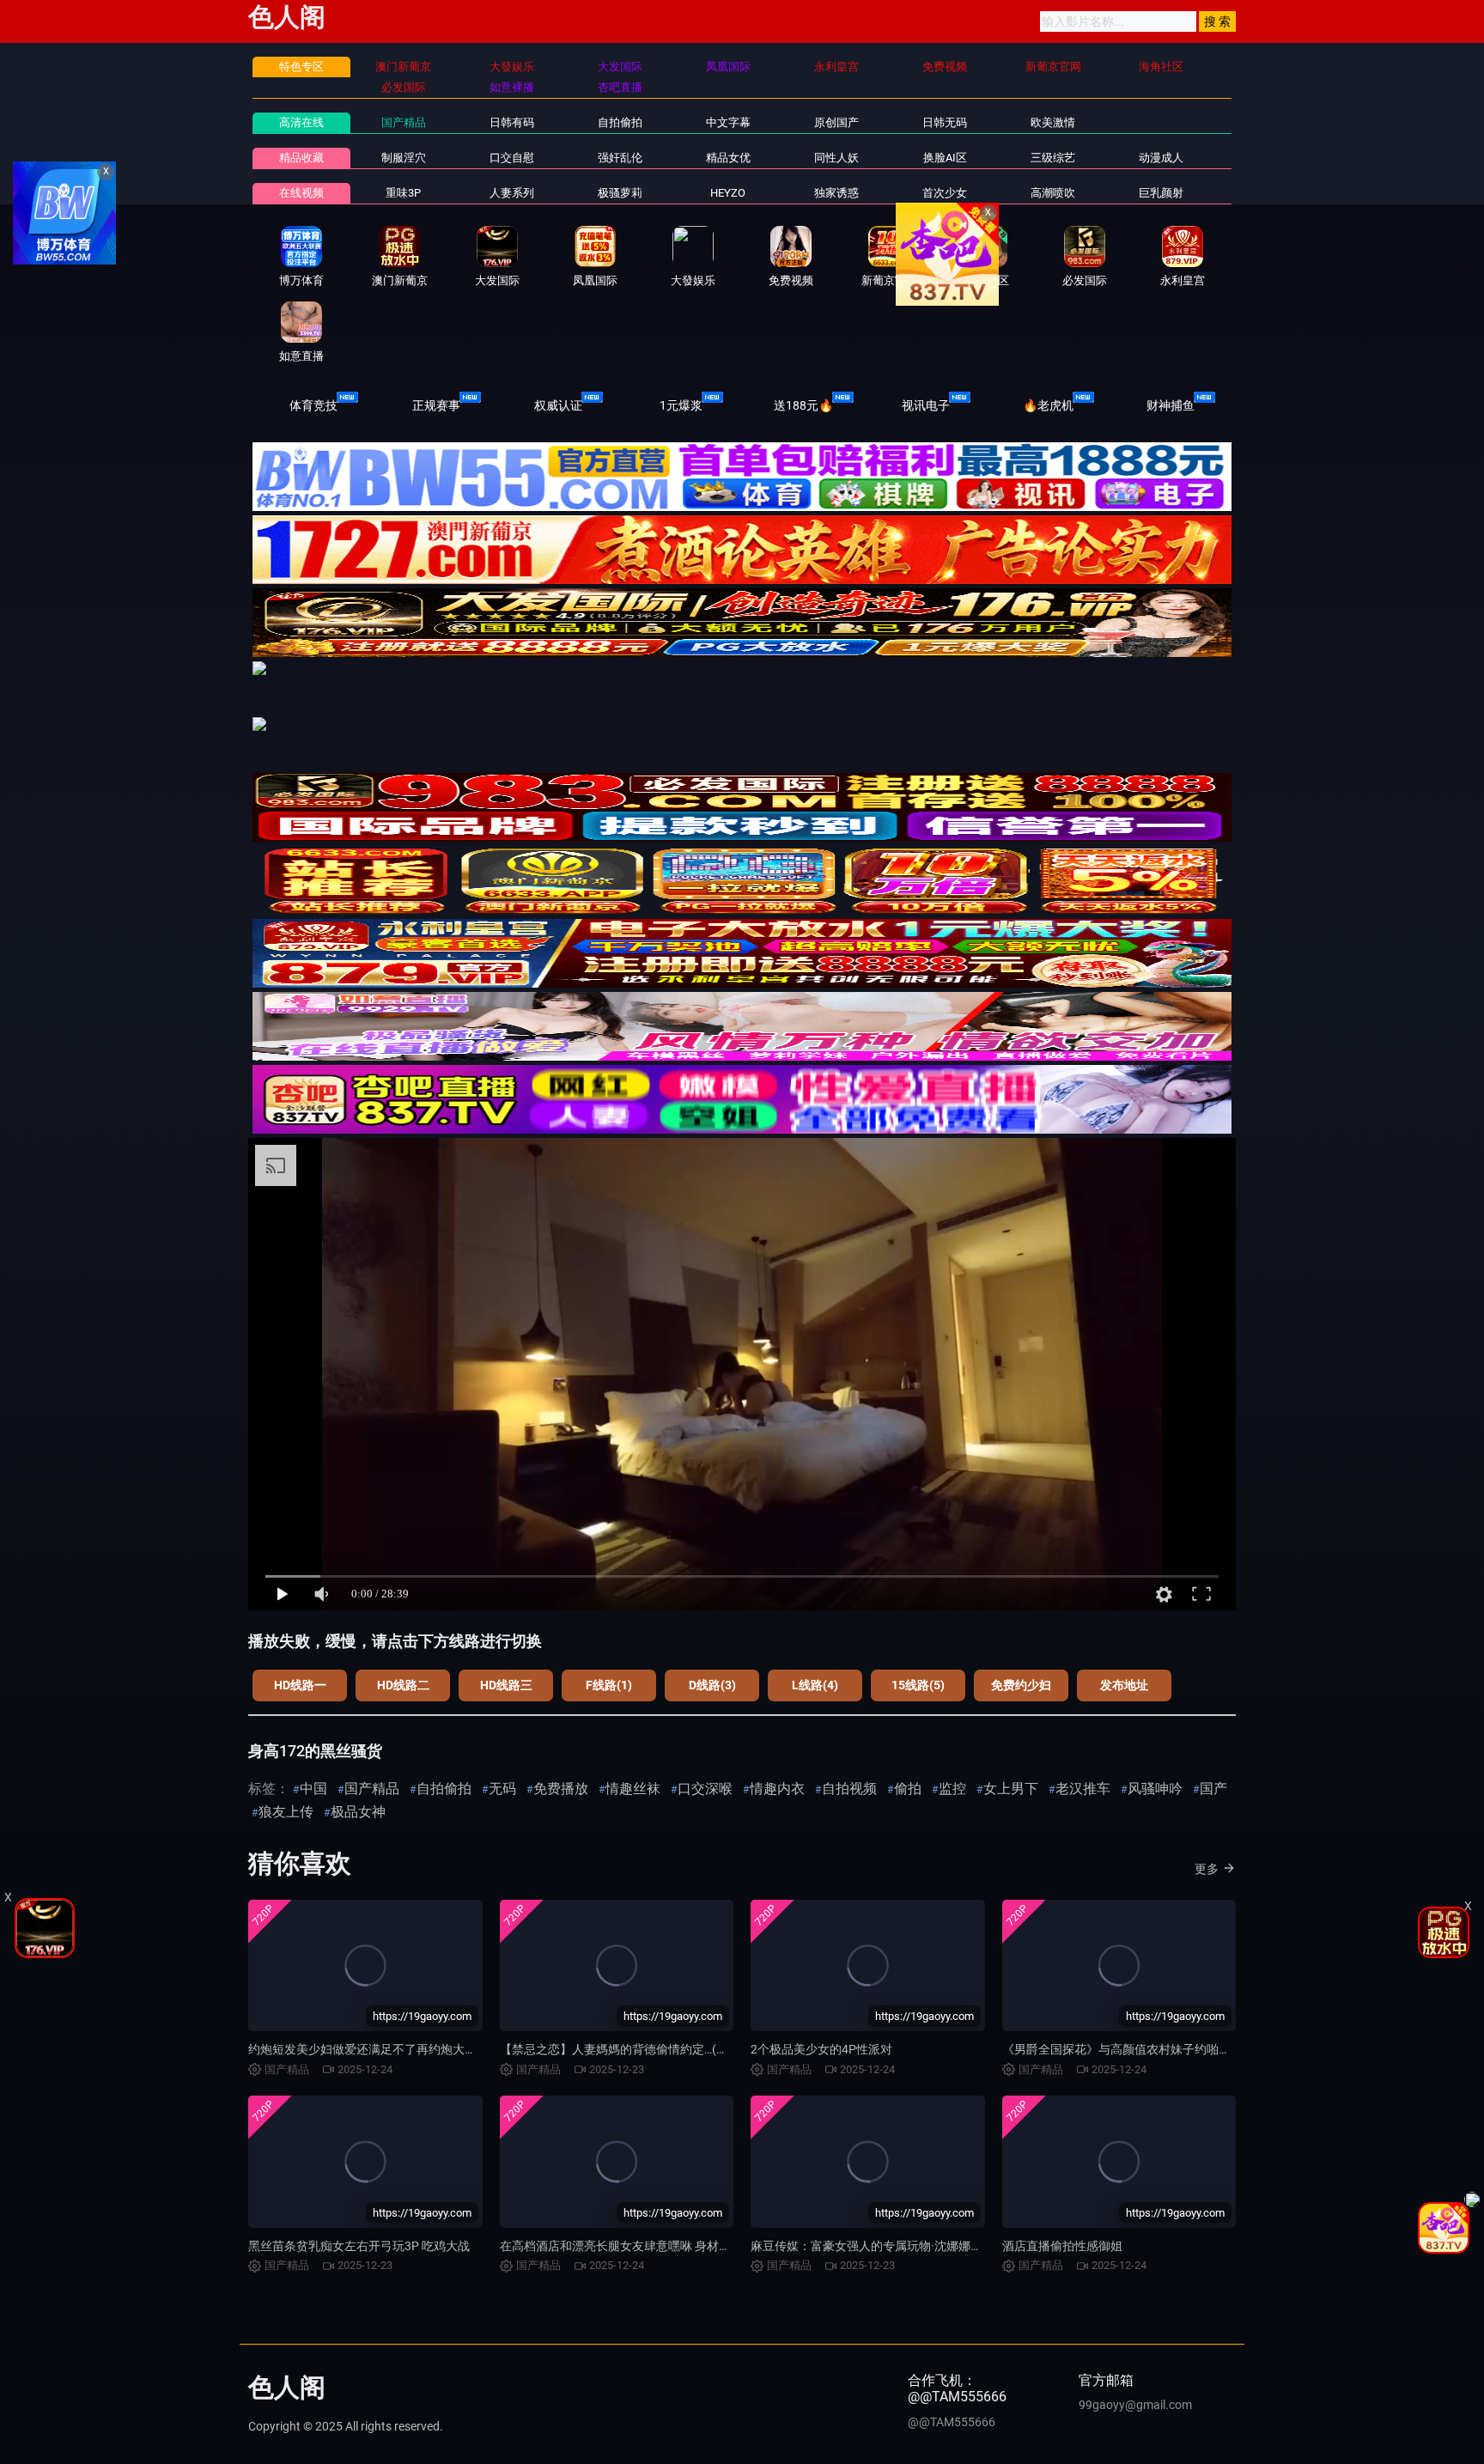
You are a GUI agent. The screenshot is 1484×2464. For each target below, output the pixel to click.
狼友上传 (286, 1812)
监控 (952, 1789)
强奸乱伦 (620, 158)
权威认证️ (558, 405)
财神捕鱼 (1171, 405)
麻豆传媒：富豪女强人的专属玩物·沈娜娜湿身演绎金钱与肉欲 (915, 2246)
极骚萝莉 (620, 193)
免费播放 (561, 1789)
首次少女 (945, 193)
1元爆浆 (681, 405)
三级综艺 (1053, 158)
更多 (1207, 1869)
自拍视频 (849, 1789)
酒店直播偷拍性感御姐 (1062, 2246)
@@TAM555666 (952, 2422)
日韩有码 (512, 122)
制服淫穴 (404, 158)
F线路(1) (609, 1685)
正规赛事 (436, 405)
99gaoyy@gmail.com (1135, 2405)
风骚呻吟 (1155, 1789)
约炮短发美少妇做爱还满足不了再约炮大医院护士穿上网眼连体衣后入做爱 (447, 2049)
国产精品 (404, 122)
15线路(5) (918, 1685)
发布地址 (1124, 1685)
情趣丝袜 (633, 1789)
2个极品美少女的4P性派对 (821, 2049)
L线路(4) (815, 1685)
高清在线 (301, 122)
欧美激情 (1053, 122)
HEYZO (728, 193)
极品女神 (358, 1812)
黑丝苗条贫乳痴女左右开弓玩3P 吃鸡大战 (359, 2246)
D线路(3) (712, 1685)
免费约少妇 (1021, 1685)
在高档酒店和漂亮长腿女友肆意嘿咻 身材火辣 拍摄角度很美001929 (679, 2246)
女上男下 (1011, 1789)
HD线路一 (300, 1685)
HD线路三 (506, 1685)
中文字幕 (728, 122)
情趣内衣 (777, 1789)
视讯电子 (926, 405)
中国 (313, 1789)
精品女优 (728, 158)
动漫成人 (1161, 158)
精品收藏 (301, 158)
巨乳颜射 (1161, 193)
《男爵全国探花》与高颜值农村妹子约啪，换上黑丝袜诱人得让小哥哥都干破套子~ (1223, 2049)
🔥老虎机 (1048, 405)
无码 (502, 1789)
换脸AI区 (945, 158)
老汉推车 (1083, 1789)
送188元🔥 (803, 405)
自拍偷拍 (620, 122)
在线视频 (301, 193)
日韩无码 (945, 122)
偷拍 (908, 1789)
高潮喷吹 (1053, 193)
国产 (1213, 1789)
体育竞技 (313, 405)
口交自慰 (512, 158)
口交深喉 (705, 1789)
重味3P (403, 193)
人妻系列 (512, 193)
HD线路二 (403, 1685)
